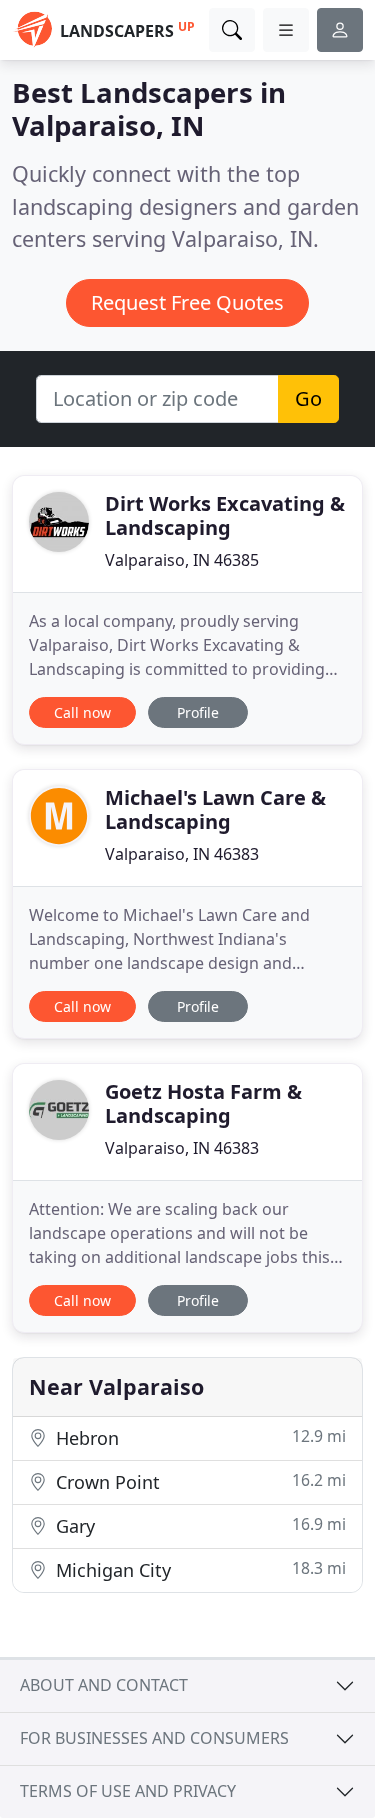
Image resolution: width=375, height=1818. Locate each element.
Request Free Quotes (187, 302)
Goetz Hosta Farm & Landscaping (203, 1103)
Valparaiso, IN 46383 (182, 854)
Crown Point (198, 1481)
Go (308, 398)
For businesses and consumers (154, 1738)
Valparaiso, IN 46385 (182, 560)
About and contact (104, 1685)
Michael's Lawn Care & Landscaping (215, 809)
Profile (198, 712)
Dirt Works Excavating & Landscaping (225, 515)
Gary (198, 1525)
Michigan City (198, 1569)
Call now (82, 712)
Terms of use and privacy (128, 1791)
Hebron (198, 1437)
